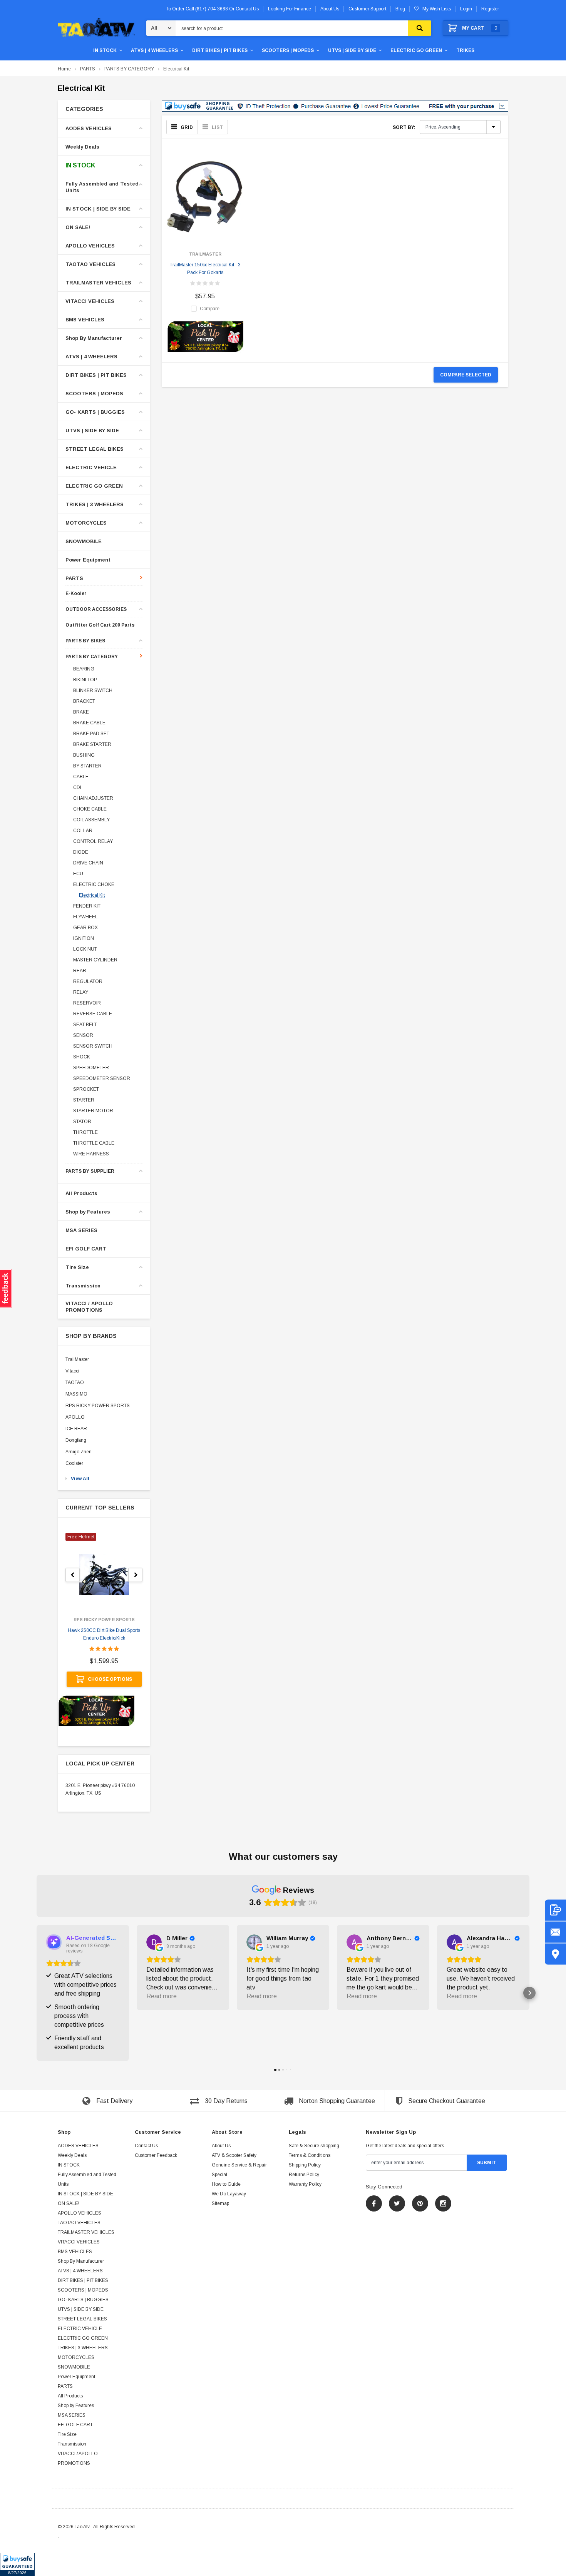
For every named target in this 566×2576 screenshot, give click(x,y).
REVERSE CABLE (93, 1014)
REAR (80, 971)
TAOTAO (75, 1382)
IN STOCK (105, 50)
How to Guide (226, 2184)
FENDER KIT (87, 906)
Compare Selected (466, 375)
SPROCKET (86, 1089)
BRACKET (84, 701)
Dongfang (76, 1440)
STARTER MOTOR (93, 1111)
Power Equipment (88, 560)
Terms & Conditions (310, 2155)
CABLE (81, 777)
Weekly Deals (82, 147)
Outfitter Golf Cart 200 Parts (100, 625)
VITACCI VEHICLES (90, 301)
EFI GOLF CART (86, 1249)
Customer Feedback (156, 2155)
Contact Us (146, 2146)
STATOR (82, 1122)
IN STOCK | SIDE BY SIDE (98, 209)
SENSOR (83, 1035)
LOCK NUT (85, 949)
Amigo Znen (79, 1452)
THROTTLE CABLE (94, 1143)
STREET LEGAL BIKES (95, 449)
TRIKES (465, 50)
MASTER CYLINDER (95, 960)
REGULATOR (88, 981)
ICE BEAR (76, 1429)
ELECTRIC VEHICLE (91, 467)
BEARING (84, 669)
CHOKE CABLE (90, 809)
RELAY (81, 992)
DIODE (81, 852)
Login (466, 9)
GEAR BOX (85, 928)
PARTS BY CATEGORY (129, 69)
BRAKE (81, 712)
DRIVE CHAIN (88, 863)
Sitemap (220, 2203)
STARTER (84, 1100)
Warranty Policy (305, 2184)
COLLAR (83, 831)
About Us (221, 2146)
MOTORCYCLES (86, 523)
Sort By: (404, 127)
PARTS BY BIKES (85, 641)
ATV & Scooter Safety (234, 2155)
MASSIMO (76, 1394)
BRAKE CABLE (89, 723)
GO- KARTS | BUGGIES (95, 412)
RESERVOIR (87, 1003)
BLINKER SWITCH (93, 690)
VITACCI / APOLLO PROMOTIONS (89, 1307)
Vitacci (72, 1371)
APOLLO (75, 1417)
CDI (77, 787)
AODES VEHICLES (89, 128)
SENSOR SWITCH (93, 1046)
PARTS (88, 69)
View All (80, 1479)
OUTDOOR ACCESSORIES (96, 609)
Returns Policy (304, 2175)
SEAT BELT (85, 1025)
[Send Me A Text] (555, 1910)
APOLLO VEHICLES (90, 246)
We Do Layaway (229, 2194)
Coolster (74, 1463)
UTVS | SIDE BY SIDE (352, 50)
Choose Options (110, 1679)
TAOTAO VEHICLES (90, 264)
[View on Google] (154, 1942)
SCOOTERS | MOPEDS (288, 50)
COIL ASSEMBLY (91, 820)
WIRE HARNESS (91, 1154)
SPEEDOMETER (91, 1068)
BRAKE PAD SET (91, 734)
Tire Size (77, 1267)
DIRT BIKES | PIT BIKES (220, 50)
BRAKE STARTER (92, 744)
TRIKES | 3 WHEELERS (95, 504)
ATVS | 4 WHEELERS (154, 50)
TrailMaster (77, 1359)
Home (64, 69)
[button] (17, 2564)
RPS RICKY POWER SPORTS (98, 1406)
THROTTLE (85, 1132)
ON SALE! (78, 227)
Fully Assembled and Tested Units (102, 187)
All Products (81, 1193)
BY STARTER (87, 766)
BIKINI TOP (85, 680)
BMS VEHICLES (85, 320)
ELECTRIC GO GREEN (416, 50)
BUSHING (84, 755)
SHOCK (82, 1057)
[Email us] (555, 1932)
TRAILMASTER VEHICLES (98, 283)
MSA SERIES (81, 1230)
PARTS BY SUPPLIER (90, 1171)
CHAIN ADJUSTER (93, 798)
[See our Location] (555, 1954)
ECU (78, 874)
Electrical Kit (176, 69)
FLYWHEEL (85, 917)
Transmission (83, 1286)
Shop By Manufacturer (94, 338)
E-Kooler (76, 594)
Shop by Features (88, 1212)
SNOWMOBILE (84, 541)
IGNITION (84, 938)
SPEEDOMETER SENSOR (102, 1078)
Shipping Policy (305, 2165)
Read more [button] (162, 1996)
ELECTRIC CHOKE (94, 884)
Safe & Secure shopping (314, 2146)
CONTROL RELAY (93, 841)
